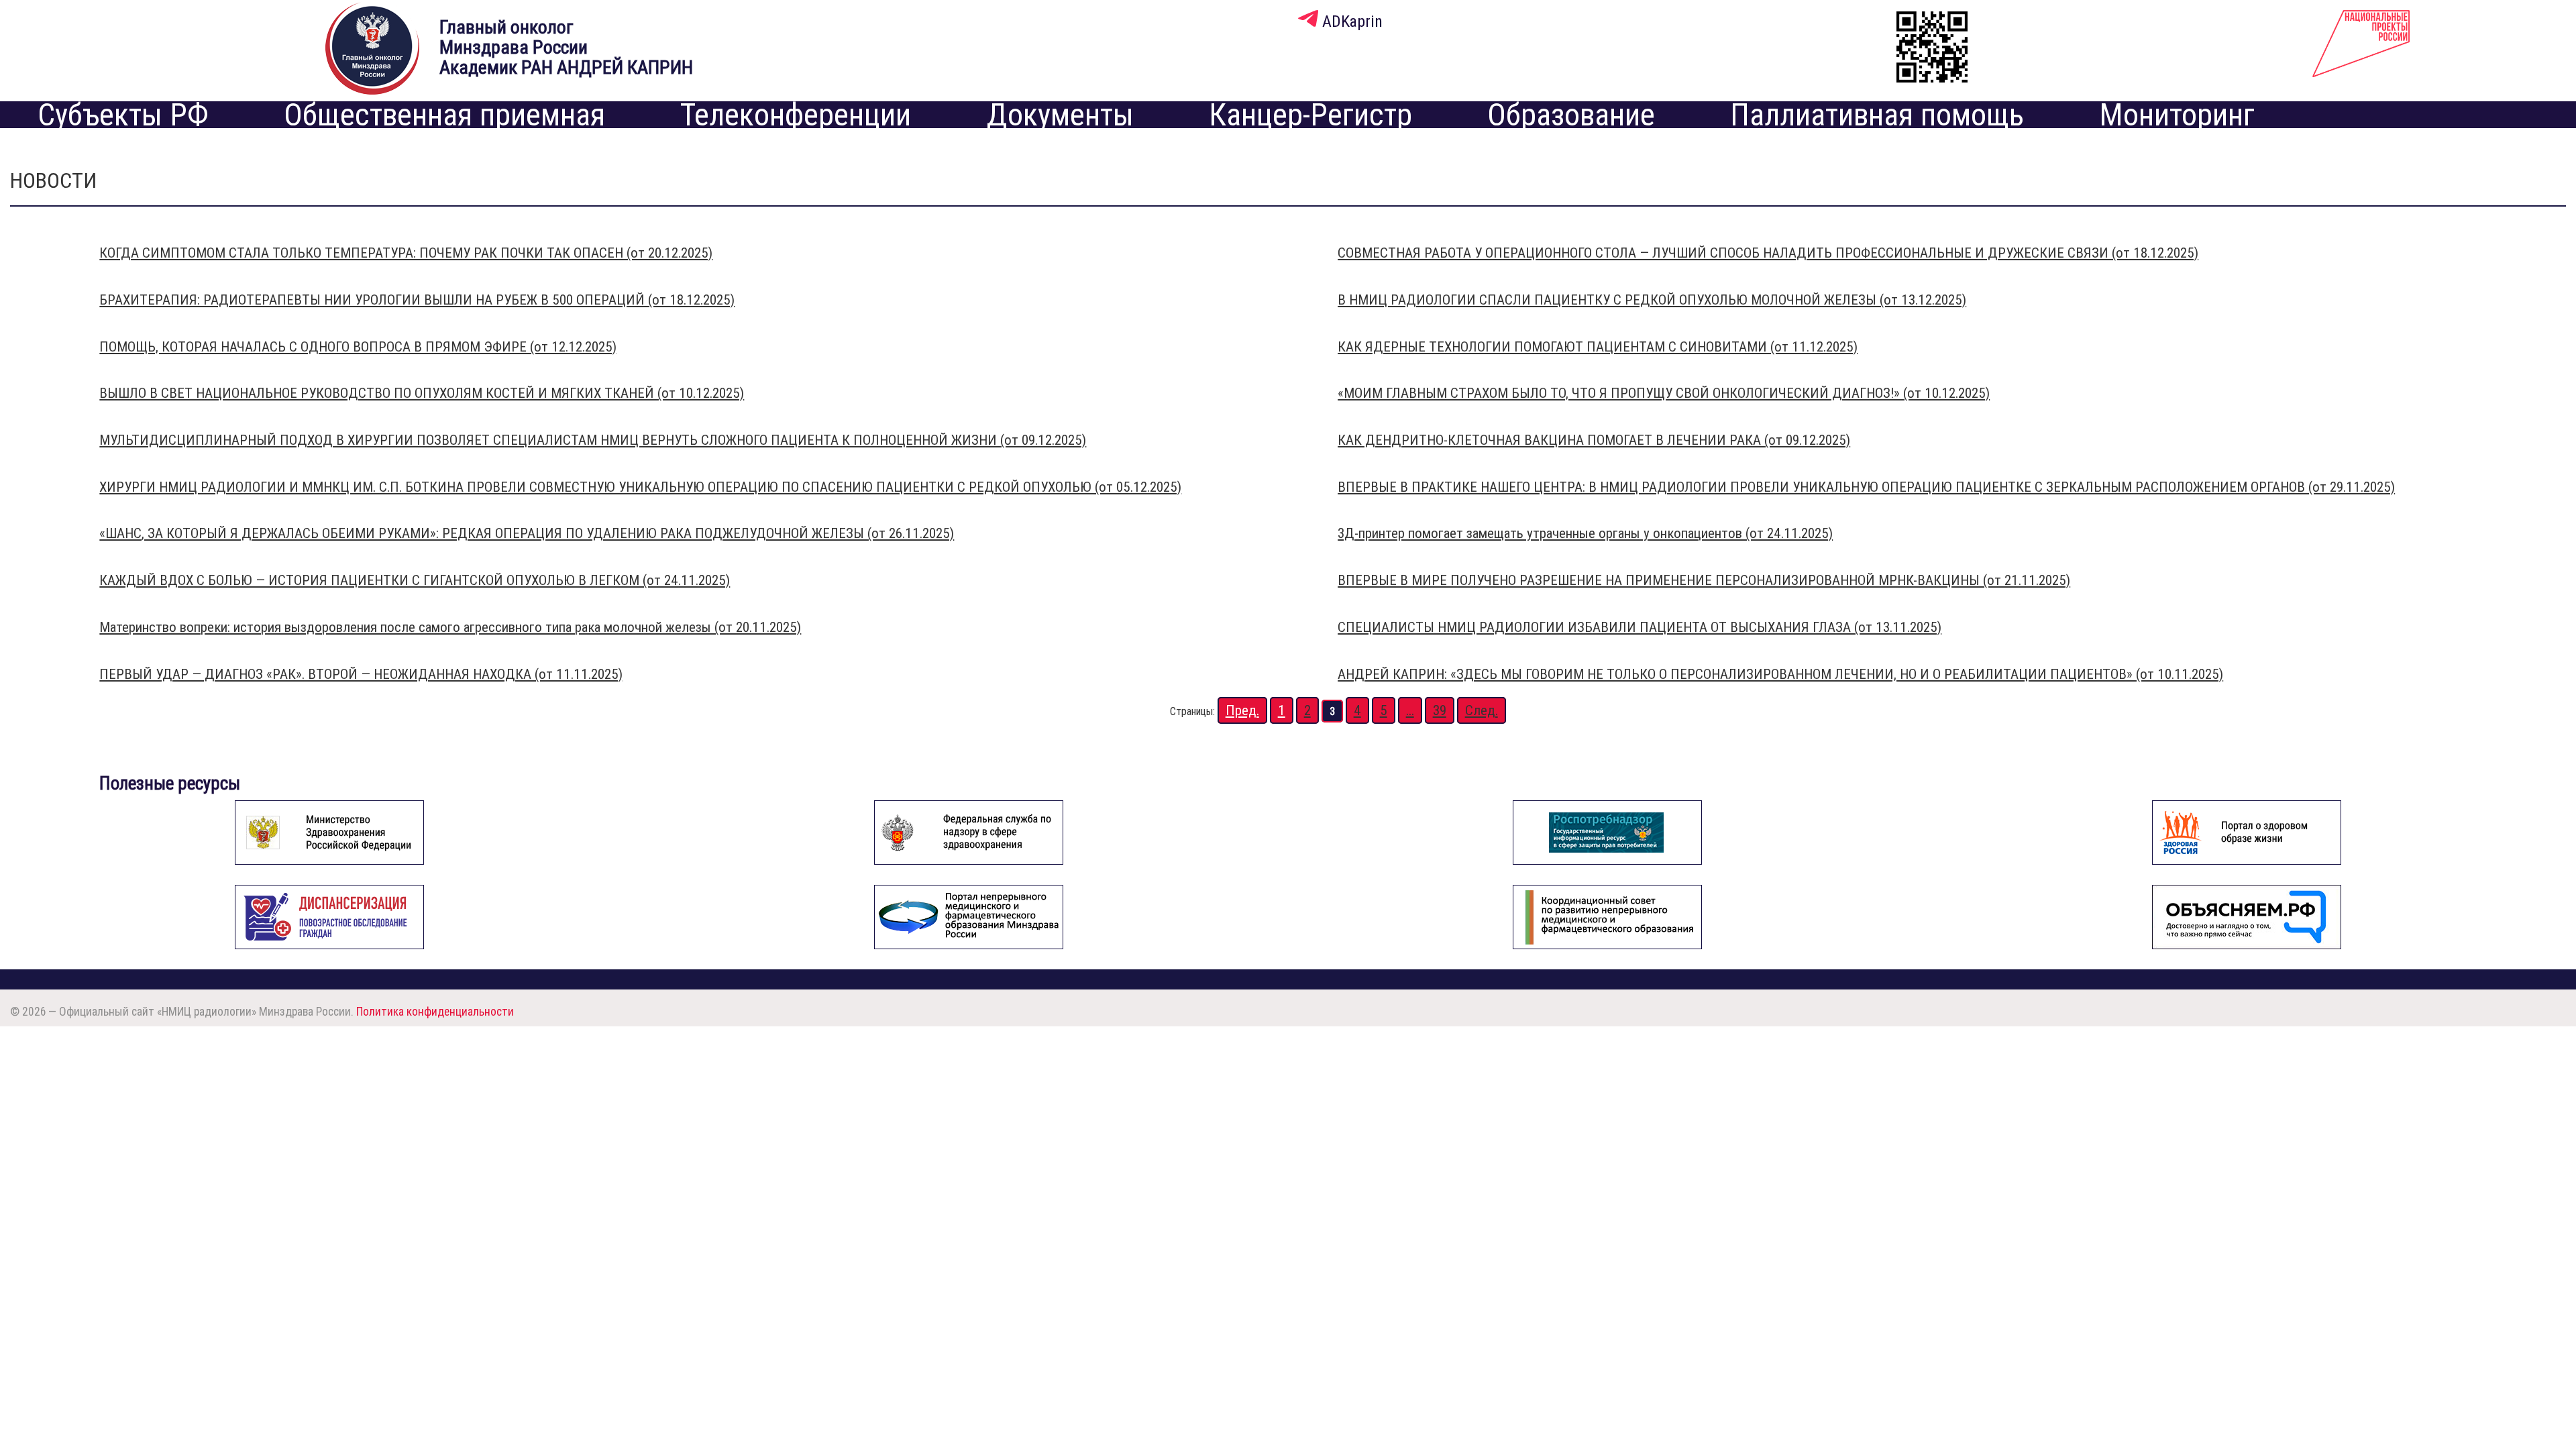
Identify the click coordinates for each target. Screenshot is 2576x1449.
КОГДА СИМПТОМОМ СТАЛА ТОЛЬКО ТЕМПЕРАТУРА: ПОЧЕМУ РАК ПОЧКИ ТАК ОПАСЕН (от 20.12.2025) (406, 253)
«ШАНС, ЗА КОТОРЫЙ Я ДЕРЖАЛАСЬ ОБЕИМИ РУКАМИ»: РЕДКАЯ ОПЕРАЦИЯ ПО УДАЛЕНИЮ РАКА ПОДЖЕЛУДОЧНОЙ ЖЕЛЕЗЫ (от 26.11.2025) (527, 533)
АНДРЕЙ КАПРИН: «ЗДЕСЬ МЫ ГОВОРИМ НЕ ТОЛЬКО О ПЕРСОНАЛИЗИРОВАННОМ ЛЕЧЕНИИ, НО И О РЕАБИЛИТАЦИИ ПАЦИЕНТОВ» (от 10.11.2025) (1780, 674)
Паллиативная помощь (1877, 115)
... (1410, 710)
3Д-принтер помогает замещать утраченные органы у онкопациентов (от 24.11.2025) (1585, 533)
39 (1440, 710)
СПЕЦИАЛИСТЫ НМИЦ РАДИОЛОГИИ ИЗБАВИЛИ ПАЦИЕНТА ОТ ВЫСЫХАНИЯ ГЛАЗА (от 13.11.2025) (1640, 627)
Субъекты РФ (123, 115)
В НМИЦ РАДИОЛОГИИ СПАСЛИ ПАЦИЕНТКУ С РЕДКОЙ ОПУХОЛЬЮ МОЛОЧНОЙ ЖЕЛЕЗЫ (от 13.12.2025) (1652, 300)
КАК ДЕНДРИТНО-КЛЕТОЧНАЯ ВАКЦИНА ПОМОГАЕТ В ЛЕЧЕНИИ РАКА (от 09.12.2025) (1594, 440)
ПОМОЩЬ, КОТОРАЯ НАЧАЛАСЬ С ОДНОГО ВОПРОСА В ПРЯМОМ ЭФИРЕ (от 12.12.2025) (358, 347)
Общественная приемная (444, 115)
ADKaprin (1350, 21)
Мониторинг (2177, 115)
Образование (1571, 115)
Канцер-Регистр (1310, 115)
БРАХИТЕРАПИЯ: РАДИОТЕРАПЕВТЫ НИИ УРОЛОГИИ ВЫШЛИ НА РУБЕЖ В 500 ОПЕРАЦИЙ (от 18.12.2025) (417, 300)
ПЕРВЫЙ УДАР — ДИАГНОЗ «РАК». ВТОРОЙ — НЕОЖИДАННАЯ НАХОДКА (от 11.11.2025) (361, 674)
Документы (1060, 115)
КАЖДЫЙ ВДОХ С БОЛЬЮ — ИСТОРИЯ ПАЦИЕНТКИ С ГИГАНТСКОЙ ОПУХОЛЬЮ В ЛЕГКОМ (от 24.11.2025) (415, 580)
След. (1482, 710)
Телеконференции (796, 115)
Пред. (1242, 710)
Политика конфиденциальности (435, 1011)
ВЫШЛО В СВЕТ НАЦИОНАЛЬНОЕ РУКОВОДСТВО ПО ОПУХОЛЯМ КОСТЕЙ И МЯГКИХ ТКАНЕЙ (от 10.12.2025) (422, 393)
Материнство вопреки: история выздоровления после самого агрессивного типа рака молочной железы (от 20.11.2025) (450, 627)
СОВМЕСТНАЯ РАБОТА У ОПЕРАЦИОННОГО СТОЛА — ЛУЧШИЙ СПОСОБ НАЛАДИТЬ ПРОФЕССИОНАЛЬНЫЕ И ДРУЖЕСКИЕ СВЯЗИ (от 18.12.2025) (1768, 253)
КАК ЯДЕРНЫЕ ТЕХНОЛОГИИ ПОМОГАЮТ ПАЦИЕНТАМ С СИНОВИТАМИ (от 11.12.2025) (1598, 347)
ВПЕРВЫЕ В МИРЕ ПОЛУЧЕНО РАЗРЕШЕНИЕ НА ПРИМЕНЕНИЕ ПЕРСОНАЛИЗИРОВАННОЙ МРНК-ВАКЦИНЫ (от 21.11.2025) (1704, 580)
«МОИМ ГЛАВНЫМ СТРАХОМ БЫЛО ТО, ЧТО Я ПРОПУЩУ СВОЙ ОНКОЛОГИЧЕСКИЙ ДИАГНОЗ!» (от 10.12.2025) (1664, 393)
